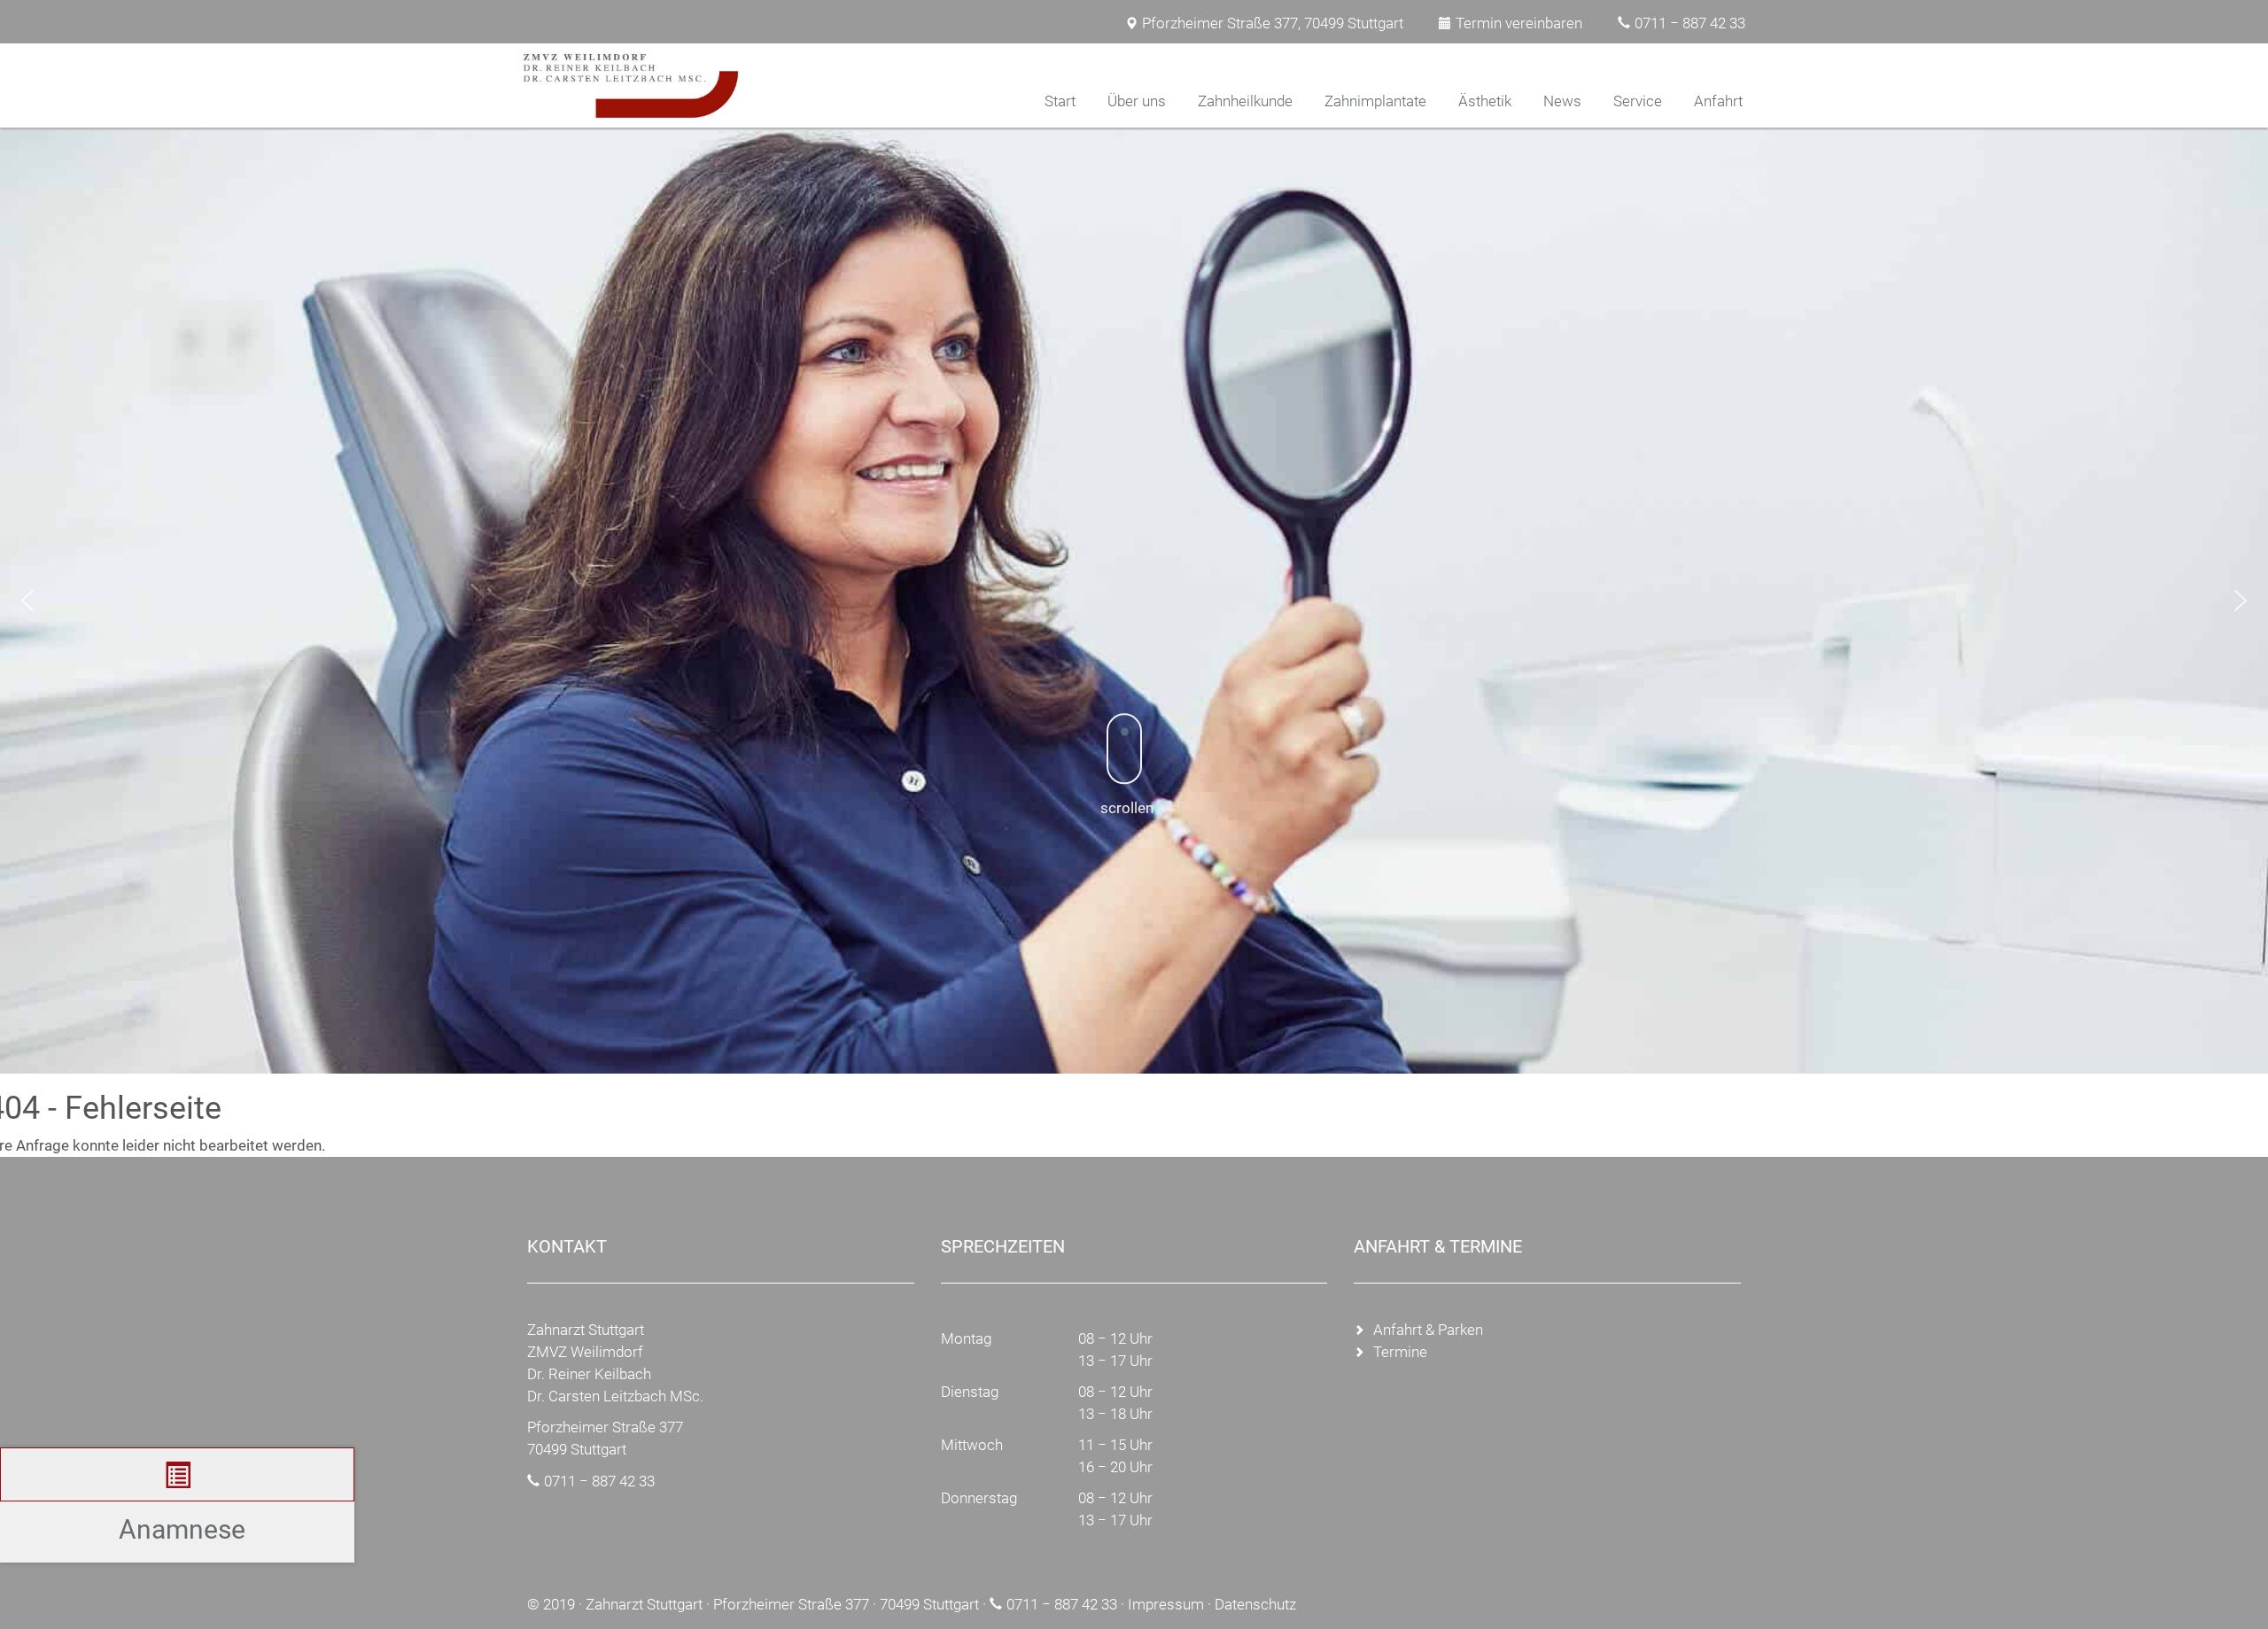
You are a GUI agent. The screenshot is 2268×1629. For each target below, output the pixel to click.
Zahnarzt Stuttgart (644, 1604)
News (1562, 101)
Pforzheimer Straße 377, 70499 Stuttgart (1273, 23)
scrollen (1127, 808)
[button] (27, 601)
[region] (1134, 601)
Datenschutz (1255, 1604)
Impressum (1166, 1604)
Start (1060, 101)
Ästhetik (1485, 101)
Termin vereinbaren (1519, 23)
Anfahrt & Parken (1428, 1330)
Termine (1400, 1352)
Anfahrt (1718, 101)
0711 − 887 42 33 (1690, 23)
